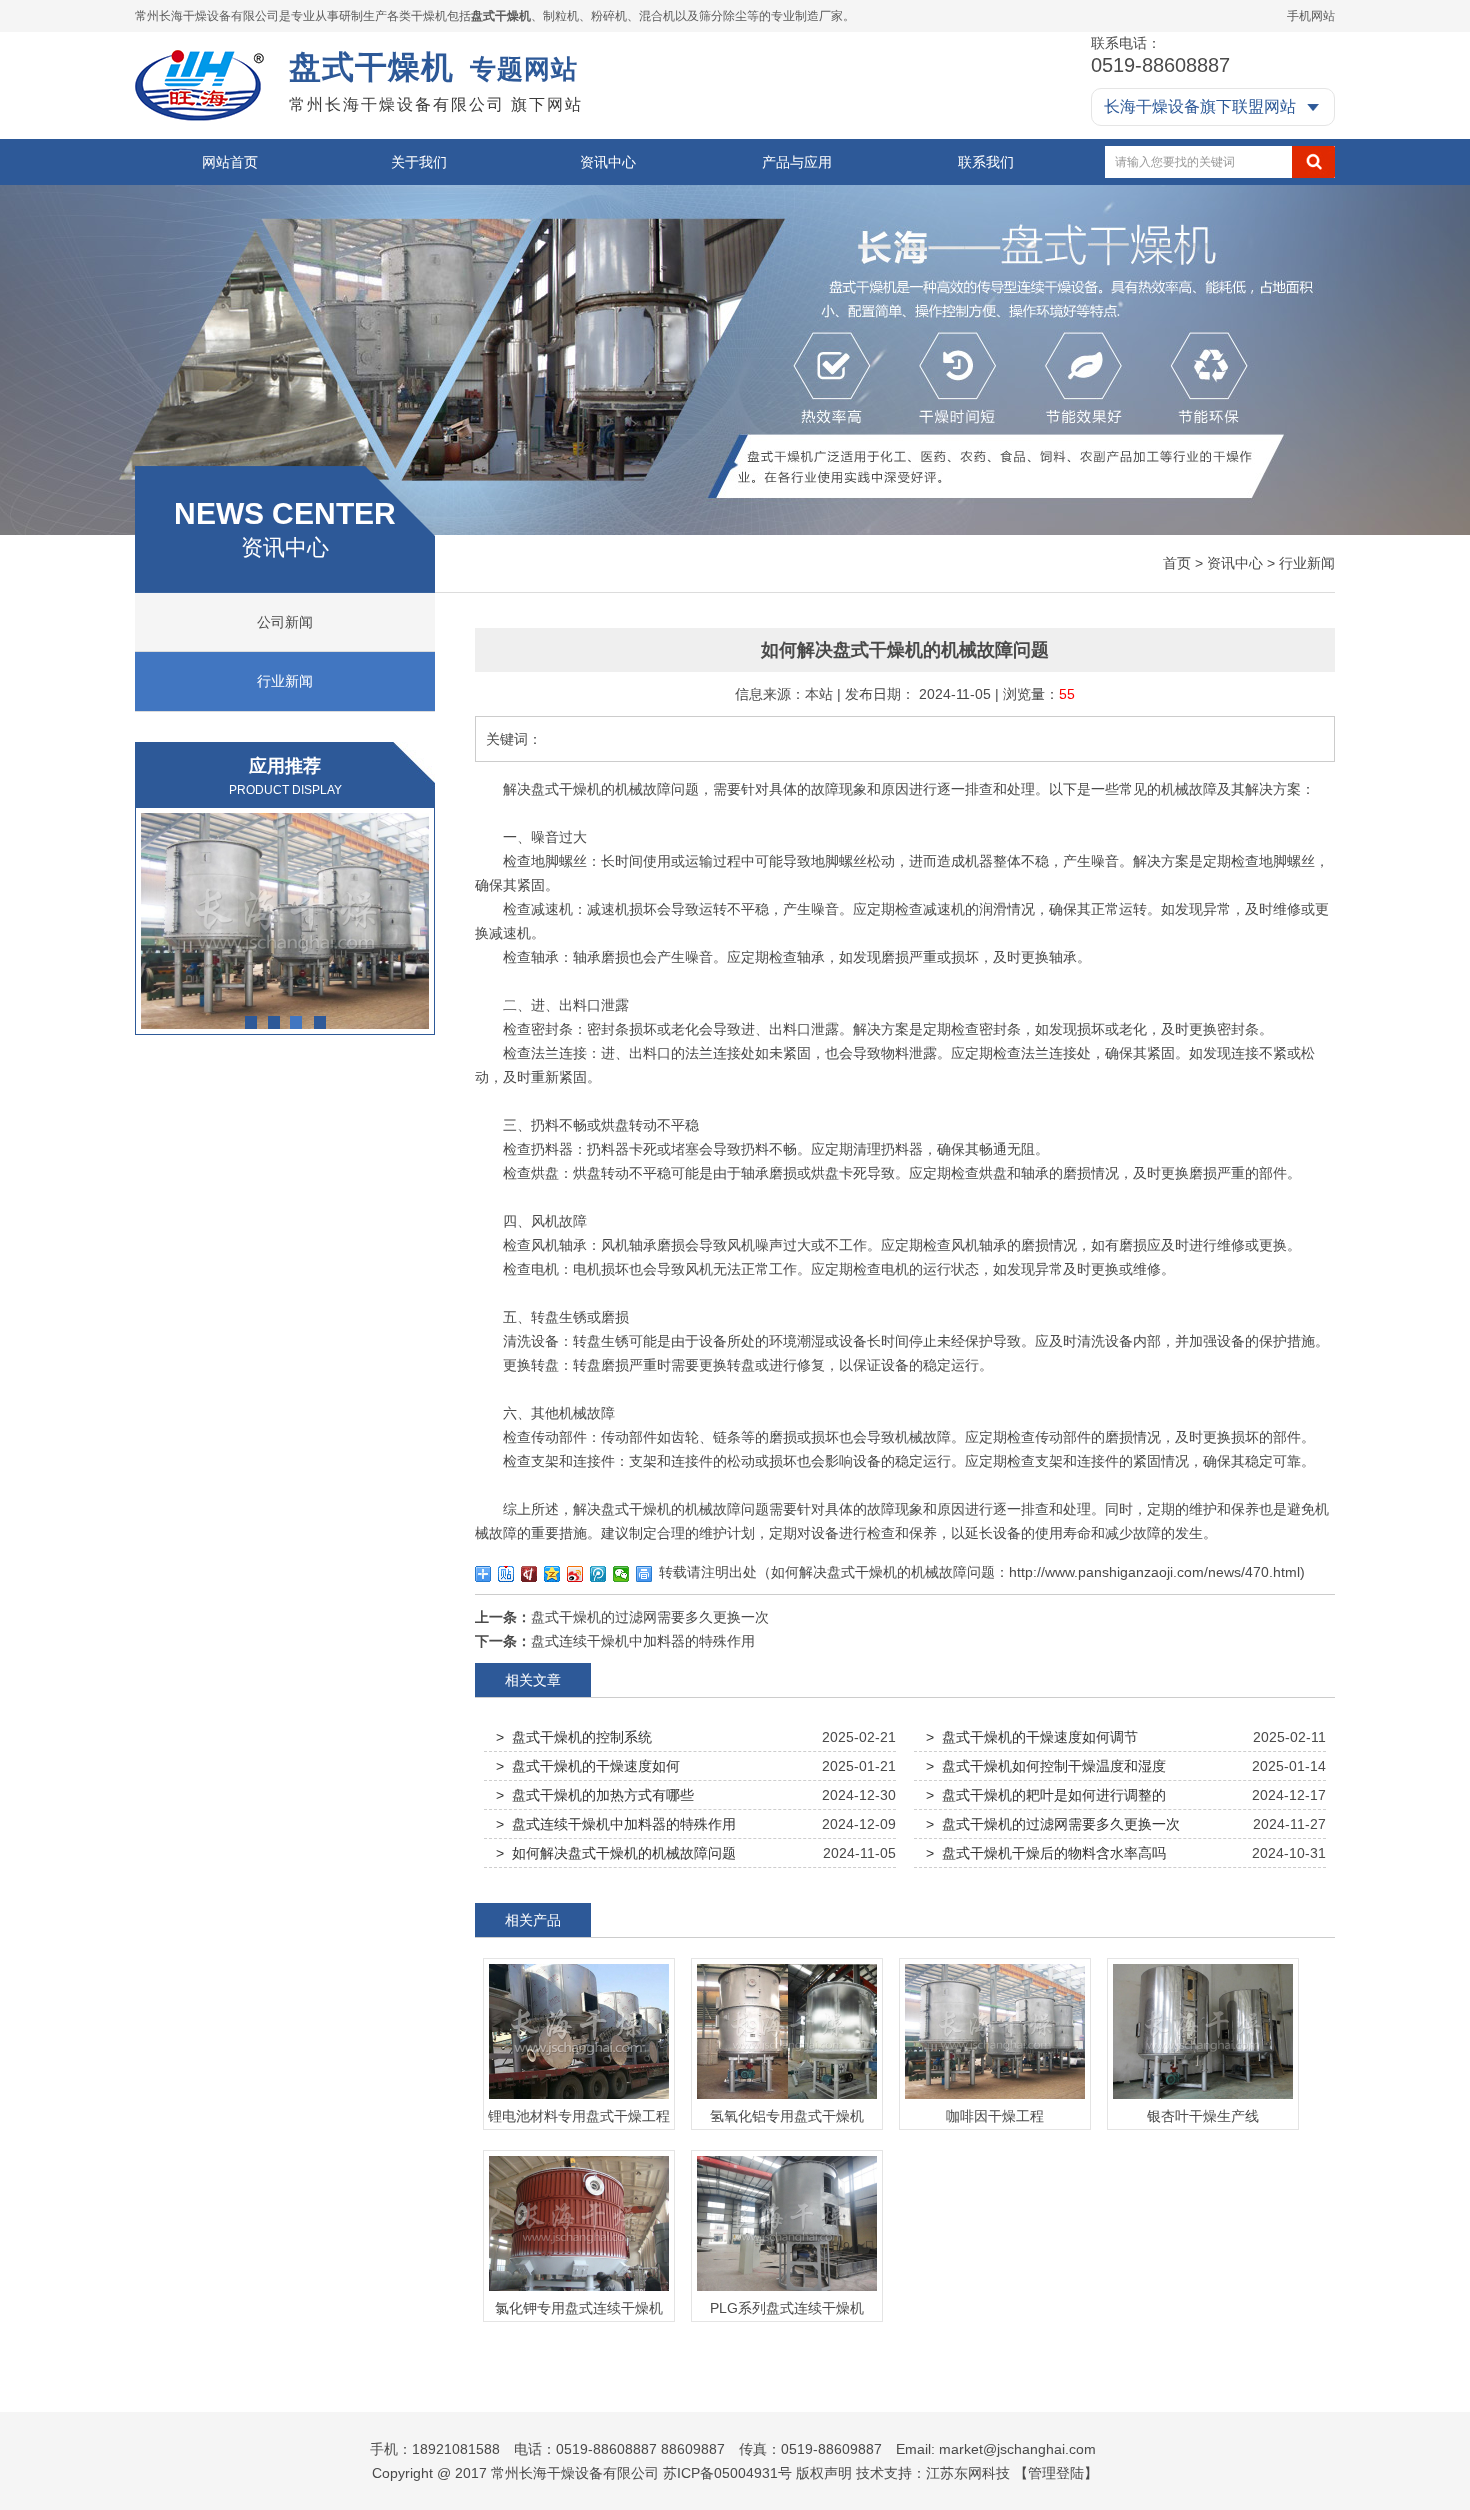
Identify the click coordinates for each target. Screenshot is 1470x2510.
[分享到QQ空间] (552, 1574)
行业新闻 (1307, 563)
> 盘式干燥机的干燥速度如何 (588, 1766)
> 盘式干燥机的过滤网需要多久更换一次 (1053, 1824)
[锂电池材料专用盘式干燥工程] (579, 2099)
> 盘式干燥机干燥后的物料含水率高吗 (1046, 1853)
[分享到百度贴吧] (506, 1574)
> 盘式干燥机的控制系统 (574, 1737)
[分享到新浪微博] (575, 1574)
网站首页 (230, 162)
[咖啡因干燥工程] (285, 921)
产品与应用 (797, 162)
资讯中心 (608, 162)
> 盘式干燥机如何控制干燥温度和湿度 (1046, 1766)
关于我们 (419, 162)
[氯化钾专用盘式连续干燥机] (579, 2291)
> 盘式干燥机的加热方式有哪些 (595, 1795)
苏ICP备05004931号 (727, 2473)
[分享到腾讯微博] (598, 1574)
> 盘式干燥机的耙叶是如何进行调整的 (1046, 1795)
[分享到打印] (644, 1574)
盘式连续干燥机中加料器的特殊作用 (643, 1641)
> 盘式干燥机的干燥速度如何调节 (1032, 1737)
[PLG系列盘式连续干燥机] (787, 2291)
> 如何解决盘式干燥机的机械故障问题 (616, 1853)
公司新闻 (285, 622)
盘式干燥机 (501, 16)
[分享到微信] (621, 1574)
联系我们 (986, 162)
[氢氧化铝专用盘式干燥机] (787, 2099)
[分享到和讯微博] (529, 1574)
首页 (1177, 563)
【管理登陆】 (1056, 2473)
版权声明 (824, 2473)
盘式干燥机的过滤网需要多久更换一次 (650, 1617)
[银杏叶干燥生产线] (1203, 2099)
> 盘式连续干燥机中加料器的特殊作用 (616, 1824)
